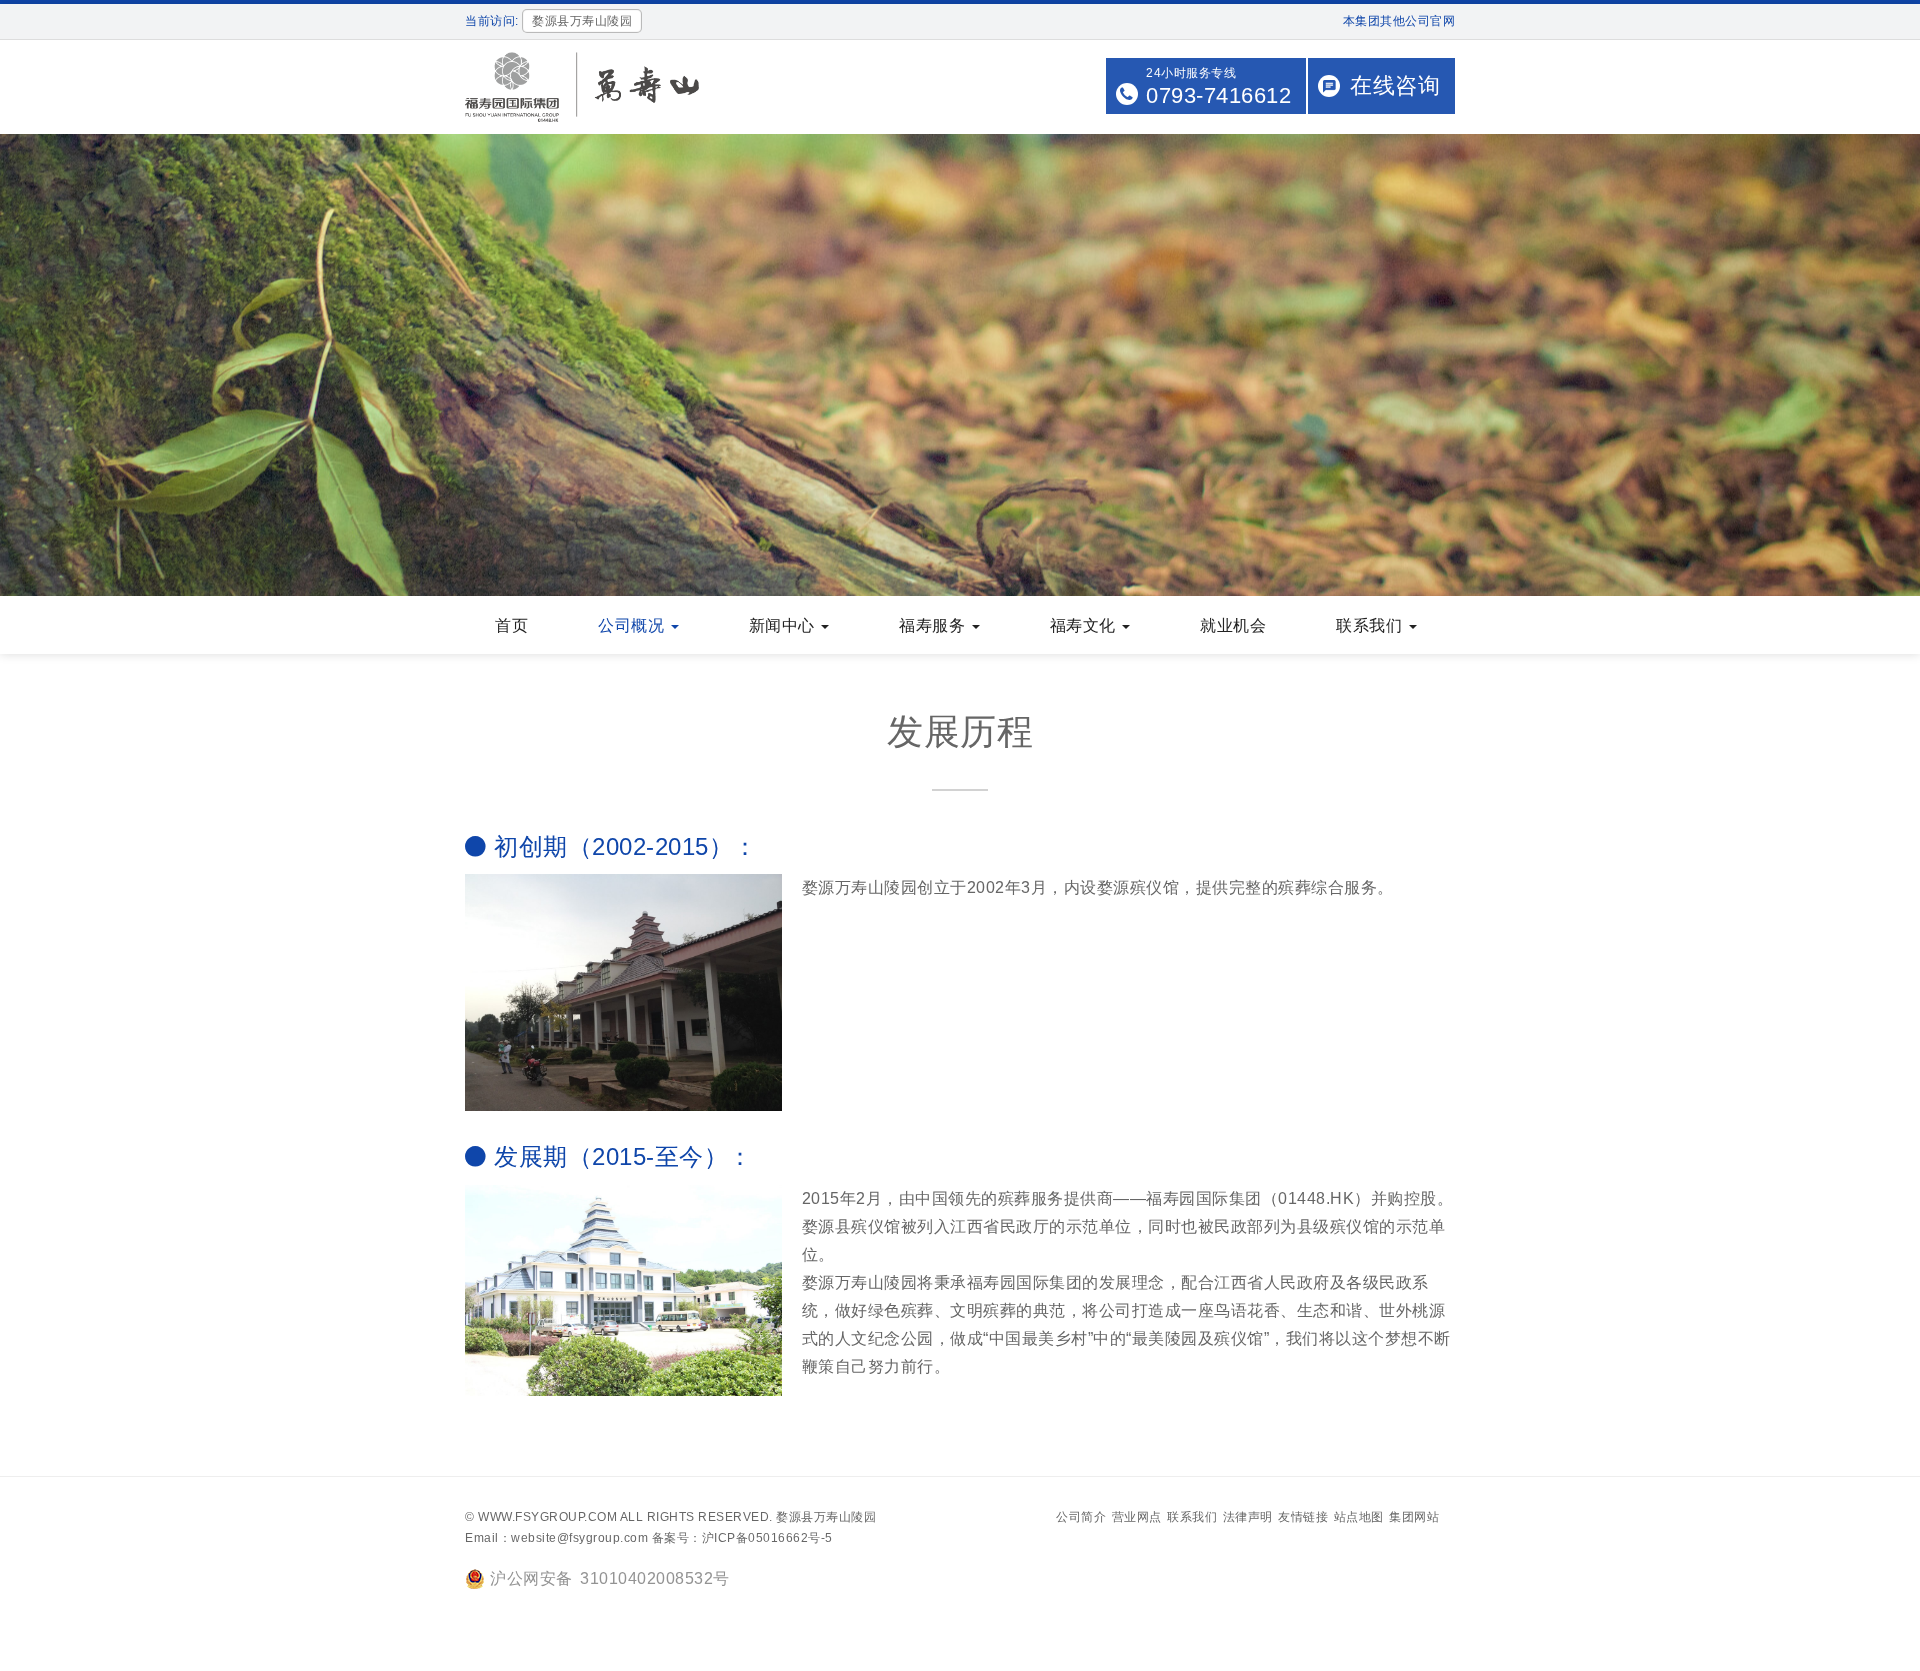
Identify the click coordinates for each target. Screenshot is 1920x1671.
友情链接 (1303, 1517)
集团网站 (1414, 1517)
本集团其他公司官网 (1399, 21)
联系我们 (1371, 625)
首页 (511, 625)
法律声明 (1248, 1517)
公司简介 (1081, 1517)
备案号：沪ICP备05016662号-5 (742, 1538)
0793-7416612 (1218, 95)
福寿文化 (1085, 625)
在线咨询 (1395, 85)
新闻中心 (784, 625)
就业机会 (1233, 625)
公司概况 (633, 625)
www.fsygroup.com (547, 1517)
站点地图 (1359, 1517)
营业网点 (1137, 1517)
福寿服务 (934, 625)
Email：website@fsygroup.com (556, 1538)
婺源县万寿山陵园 (826, 1517)
